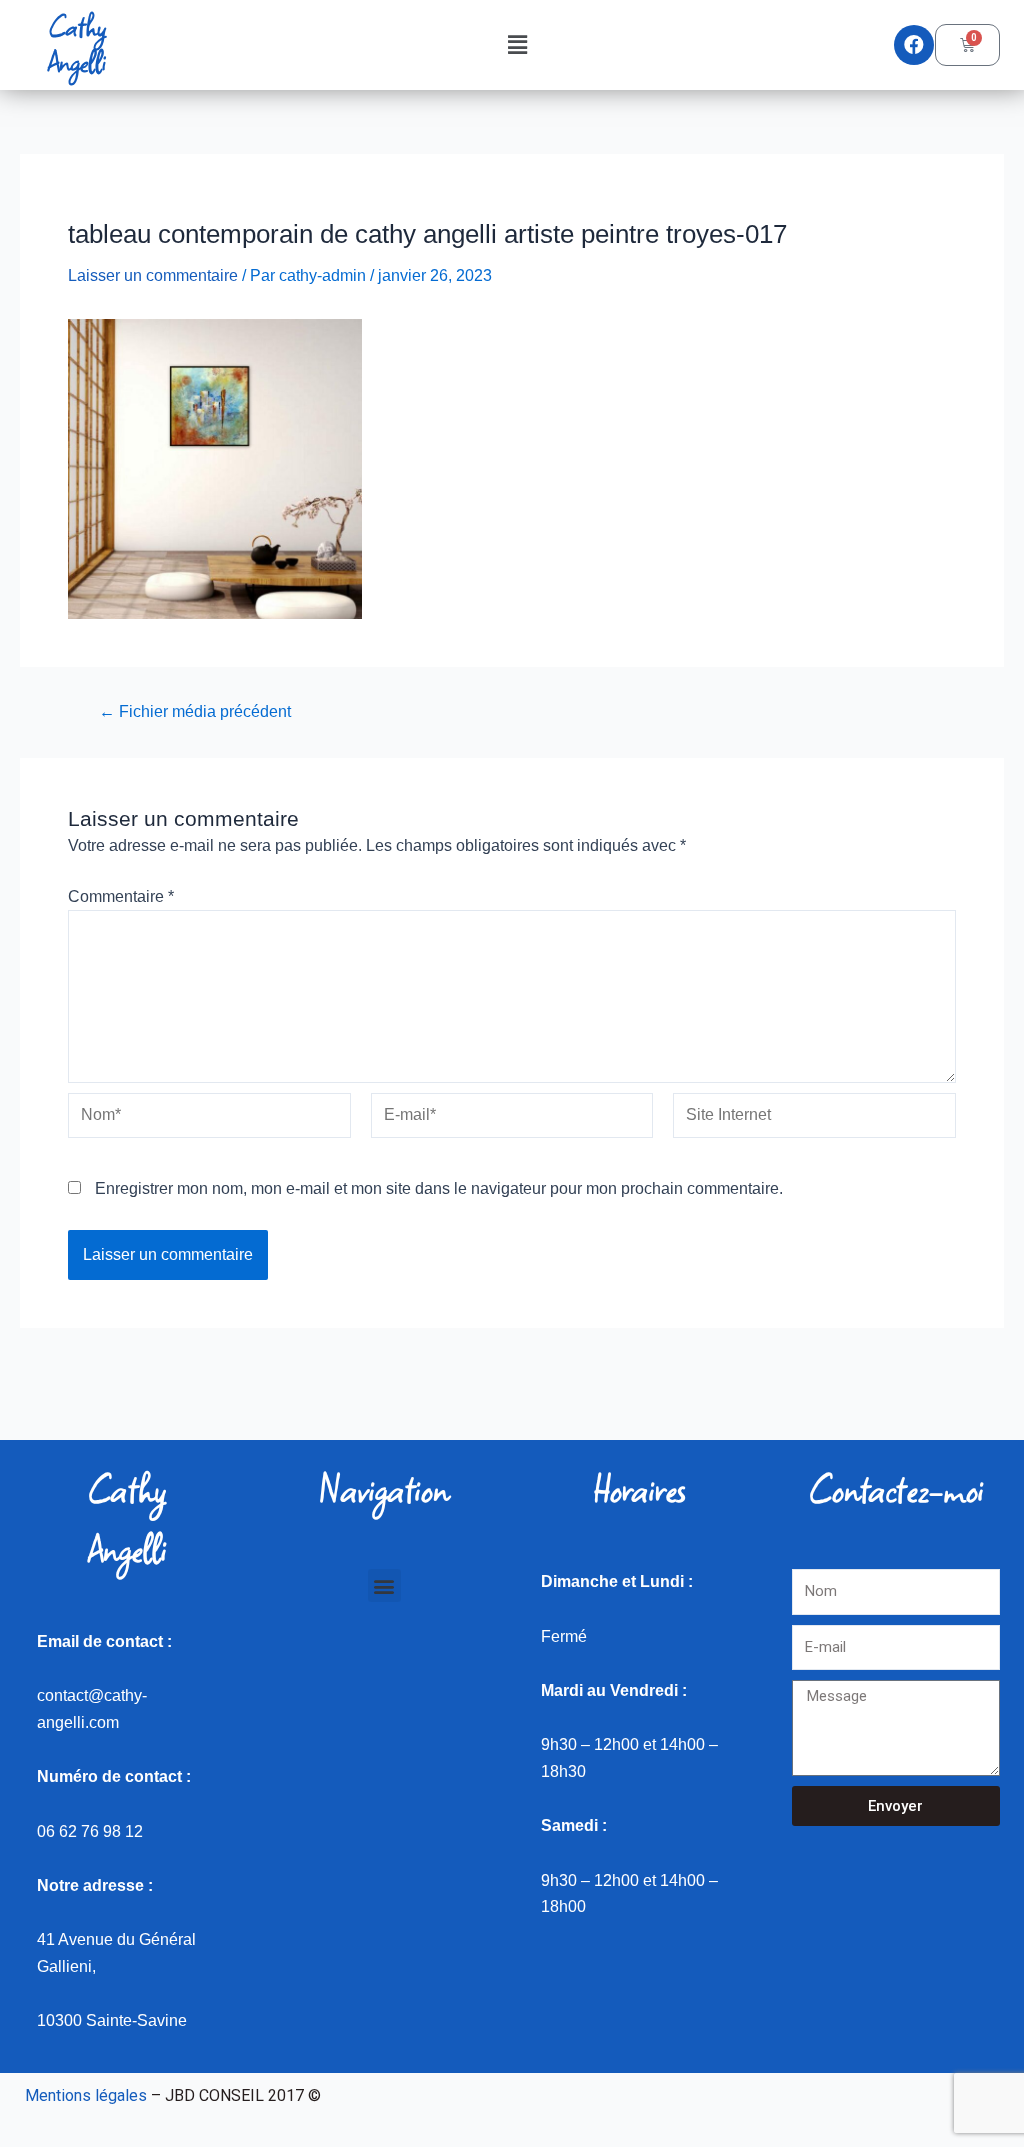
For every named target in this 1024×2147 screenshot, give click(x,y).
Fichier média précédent (195, 712)
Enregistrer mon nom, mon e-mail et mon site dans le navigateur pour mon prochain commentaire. (439, 1188)
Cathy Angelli (77, 44)
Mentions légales (86, 2095)
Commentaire (121, 896)
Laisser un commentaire (153, 275)
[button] (517, 45)
